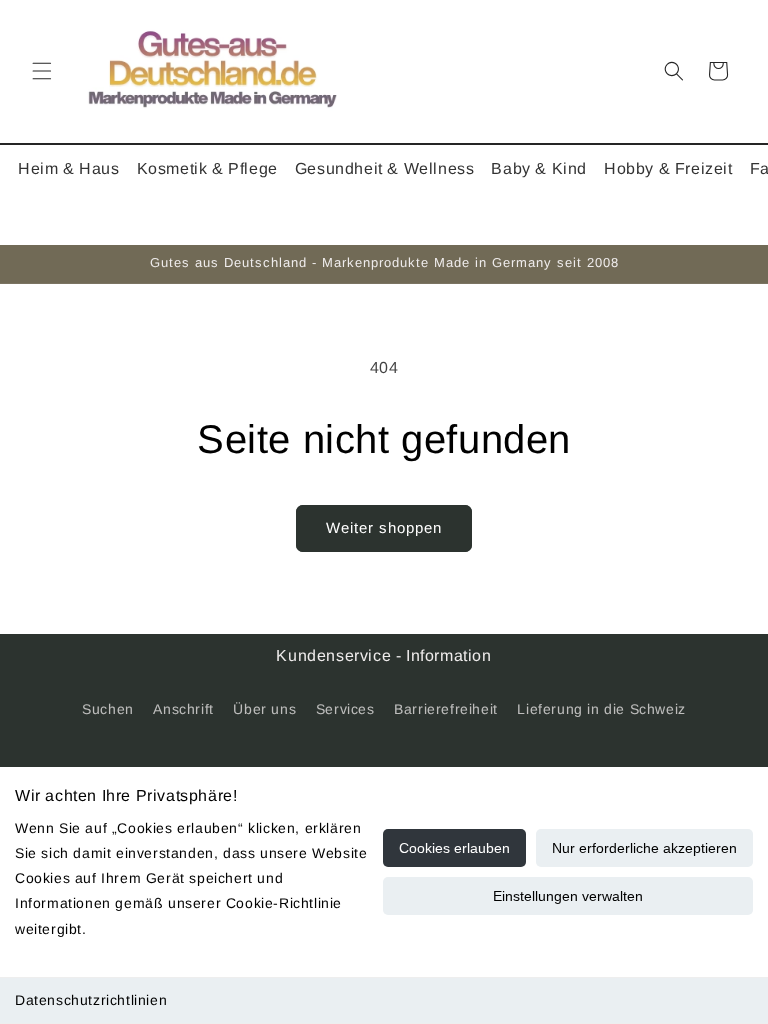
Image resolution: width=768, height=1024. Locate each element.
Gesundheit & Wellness (385, 168)
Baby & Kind (539, 168)
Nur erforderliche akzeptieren (644, 848)
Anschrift (183, 709)
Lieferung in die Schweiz (601, 709)
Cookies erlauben (454, 848)
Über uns (264, 709)
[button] (42, 71)
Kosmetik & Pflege (207, 168)
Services (345, 709)
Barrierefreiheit (446, 709)
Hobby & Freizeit (668, 168)
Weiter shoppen (384, 527)
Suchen (108, 709)
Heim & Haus (69, 168)
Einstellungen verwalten (568, 896)
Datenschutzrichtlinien (91, 1000)
